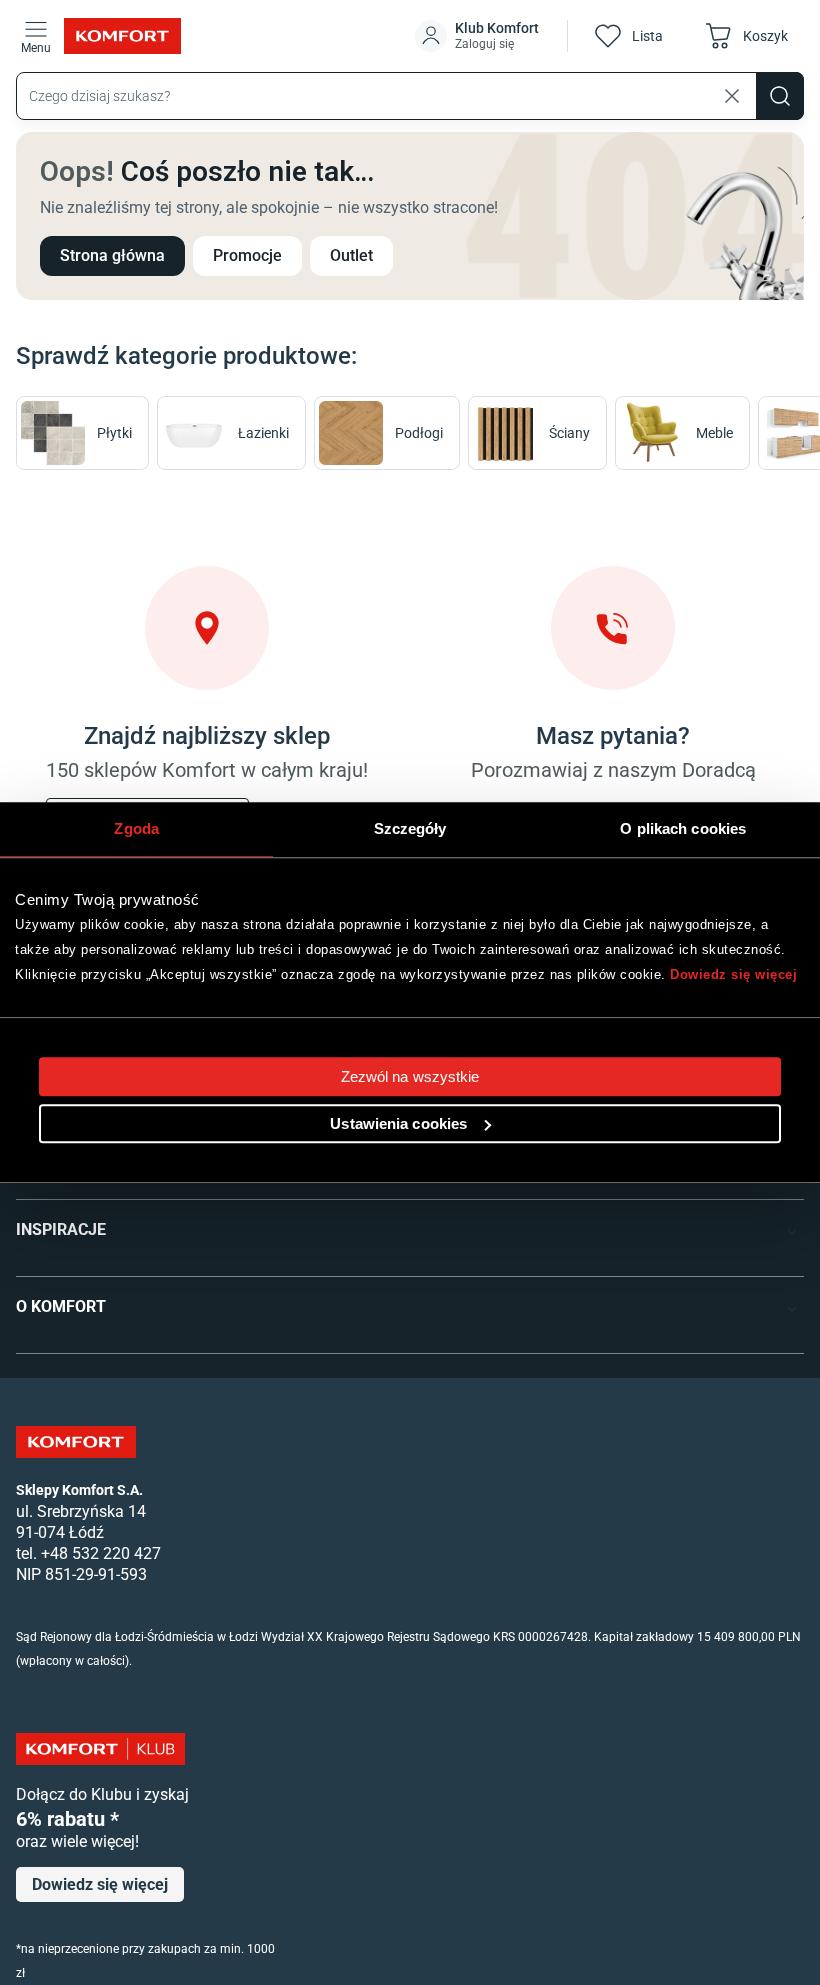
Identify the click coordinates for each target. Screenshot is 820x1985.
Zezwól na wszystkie (410, 1076)
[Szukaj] (780, 96)
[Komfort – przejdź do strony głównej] (76, 1442)
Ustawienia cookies (398, 1123)
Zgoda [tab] (136, 828)
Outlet (351, 255)
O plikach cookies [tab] (683, 828)
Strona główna (112, 255)
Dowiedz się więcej (733, 974)
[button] (479, 36)
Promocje (247, 255)
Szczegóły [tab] (410, 828)
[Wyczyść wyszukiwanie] (732, 96)
